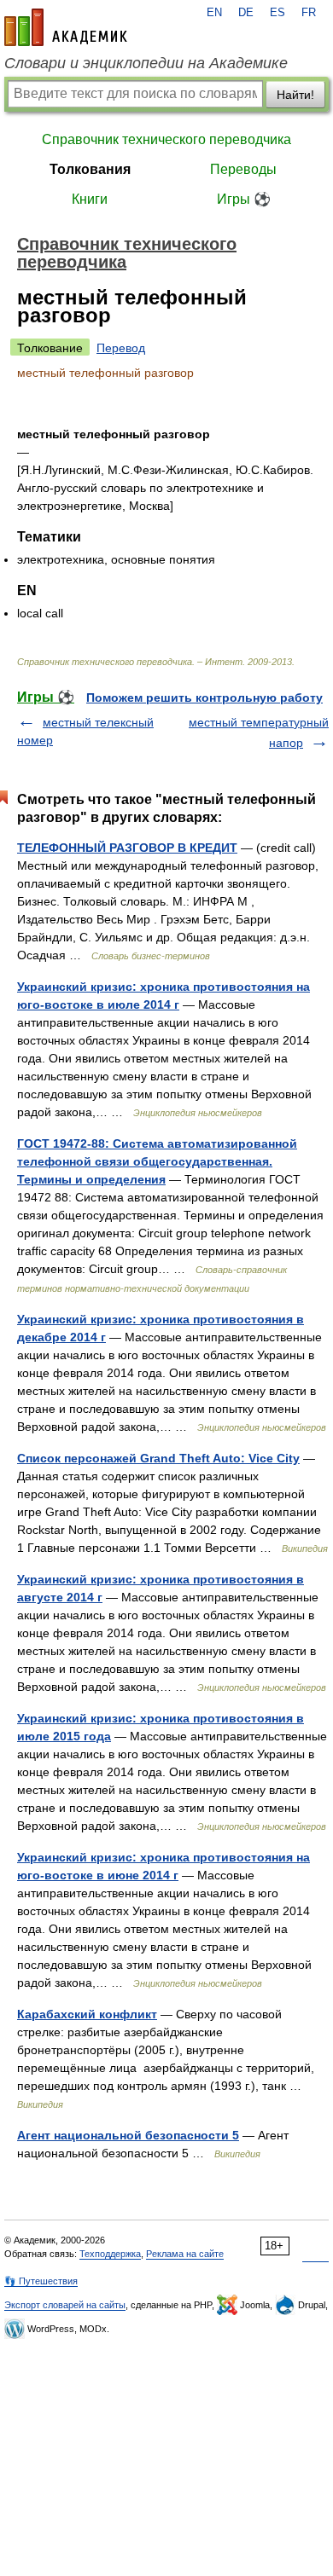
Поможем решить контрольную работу (204, 698)
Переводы (243, 169)
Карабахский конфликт (87, 2014)
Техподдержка (110, 2254)
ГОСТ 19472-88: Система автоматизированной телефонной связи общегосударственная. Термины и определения (157, 1161)
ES (277, 13)
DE (246, 13)
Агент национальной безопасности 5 (128, 2135)
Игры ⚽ (244, 199)
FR (309, 13)
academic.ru (66, 27)
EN (214, 13)
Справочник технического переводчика (166, 139)
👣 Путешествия (41, 2281)
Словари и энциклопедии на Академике (146, 63)
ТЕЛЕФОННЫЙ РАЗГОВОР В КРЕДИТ (127, 848)
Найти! (295, 95)
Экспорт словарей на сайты (65, 2305)
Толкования (90, 169)
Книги (90, 199)
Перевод (121, 348)
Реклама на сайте (185, 2254)
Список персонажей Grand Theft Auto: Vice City (158, 1458)
